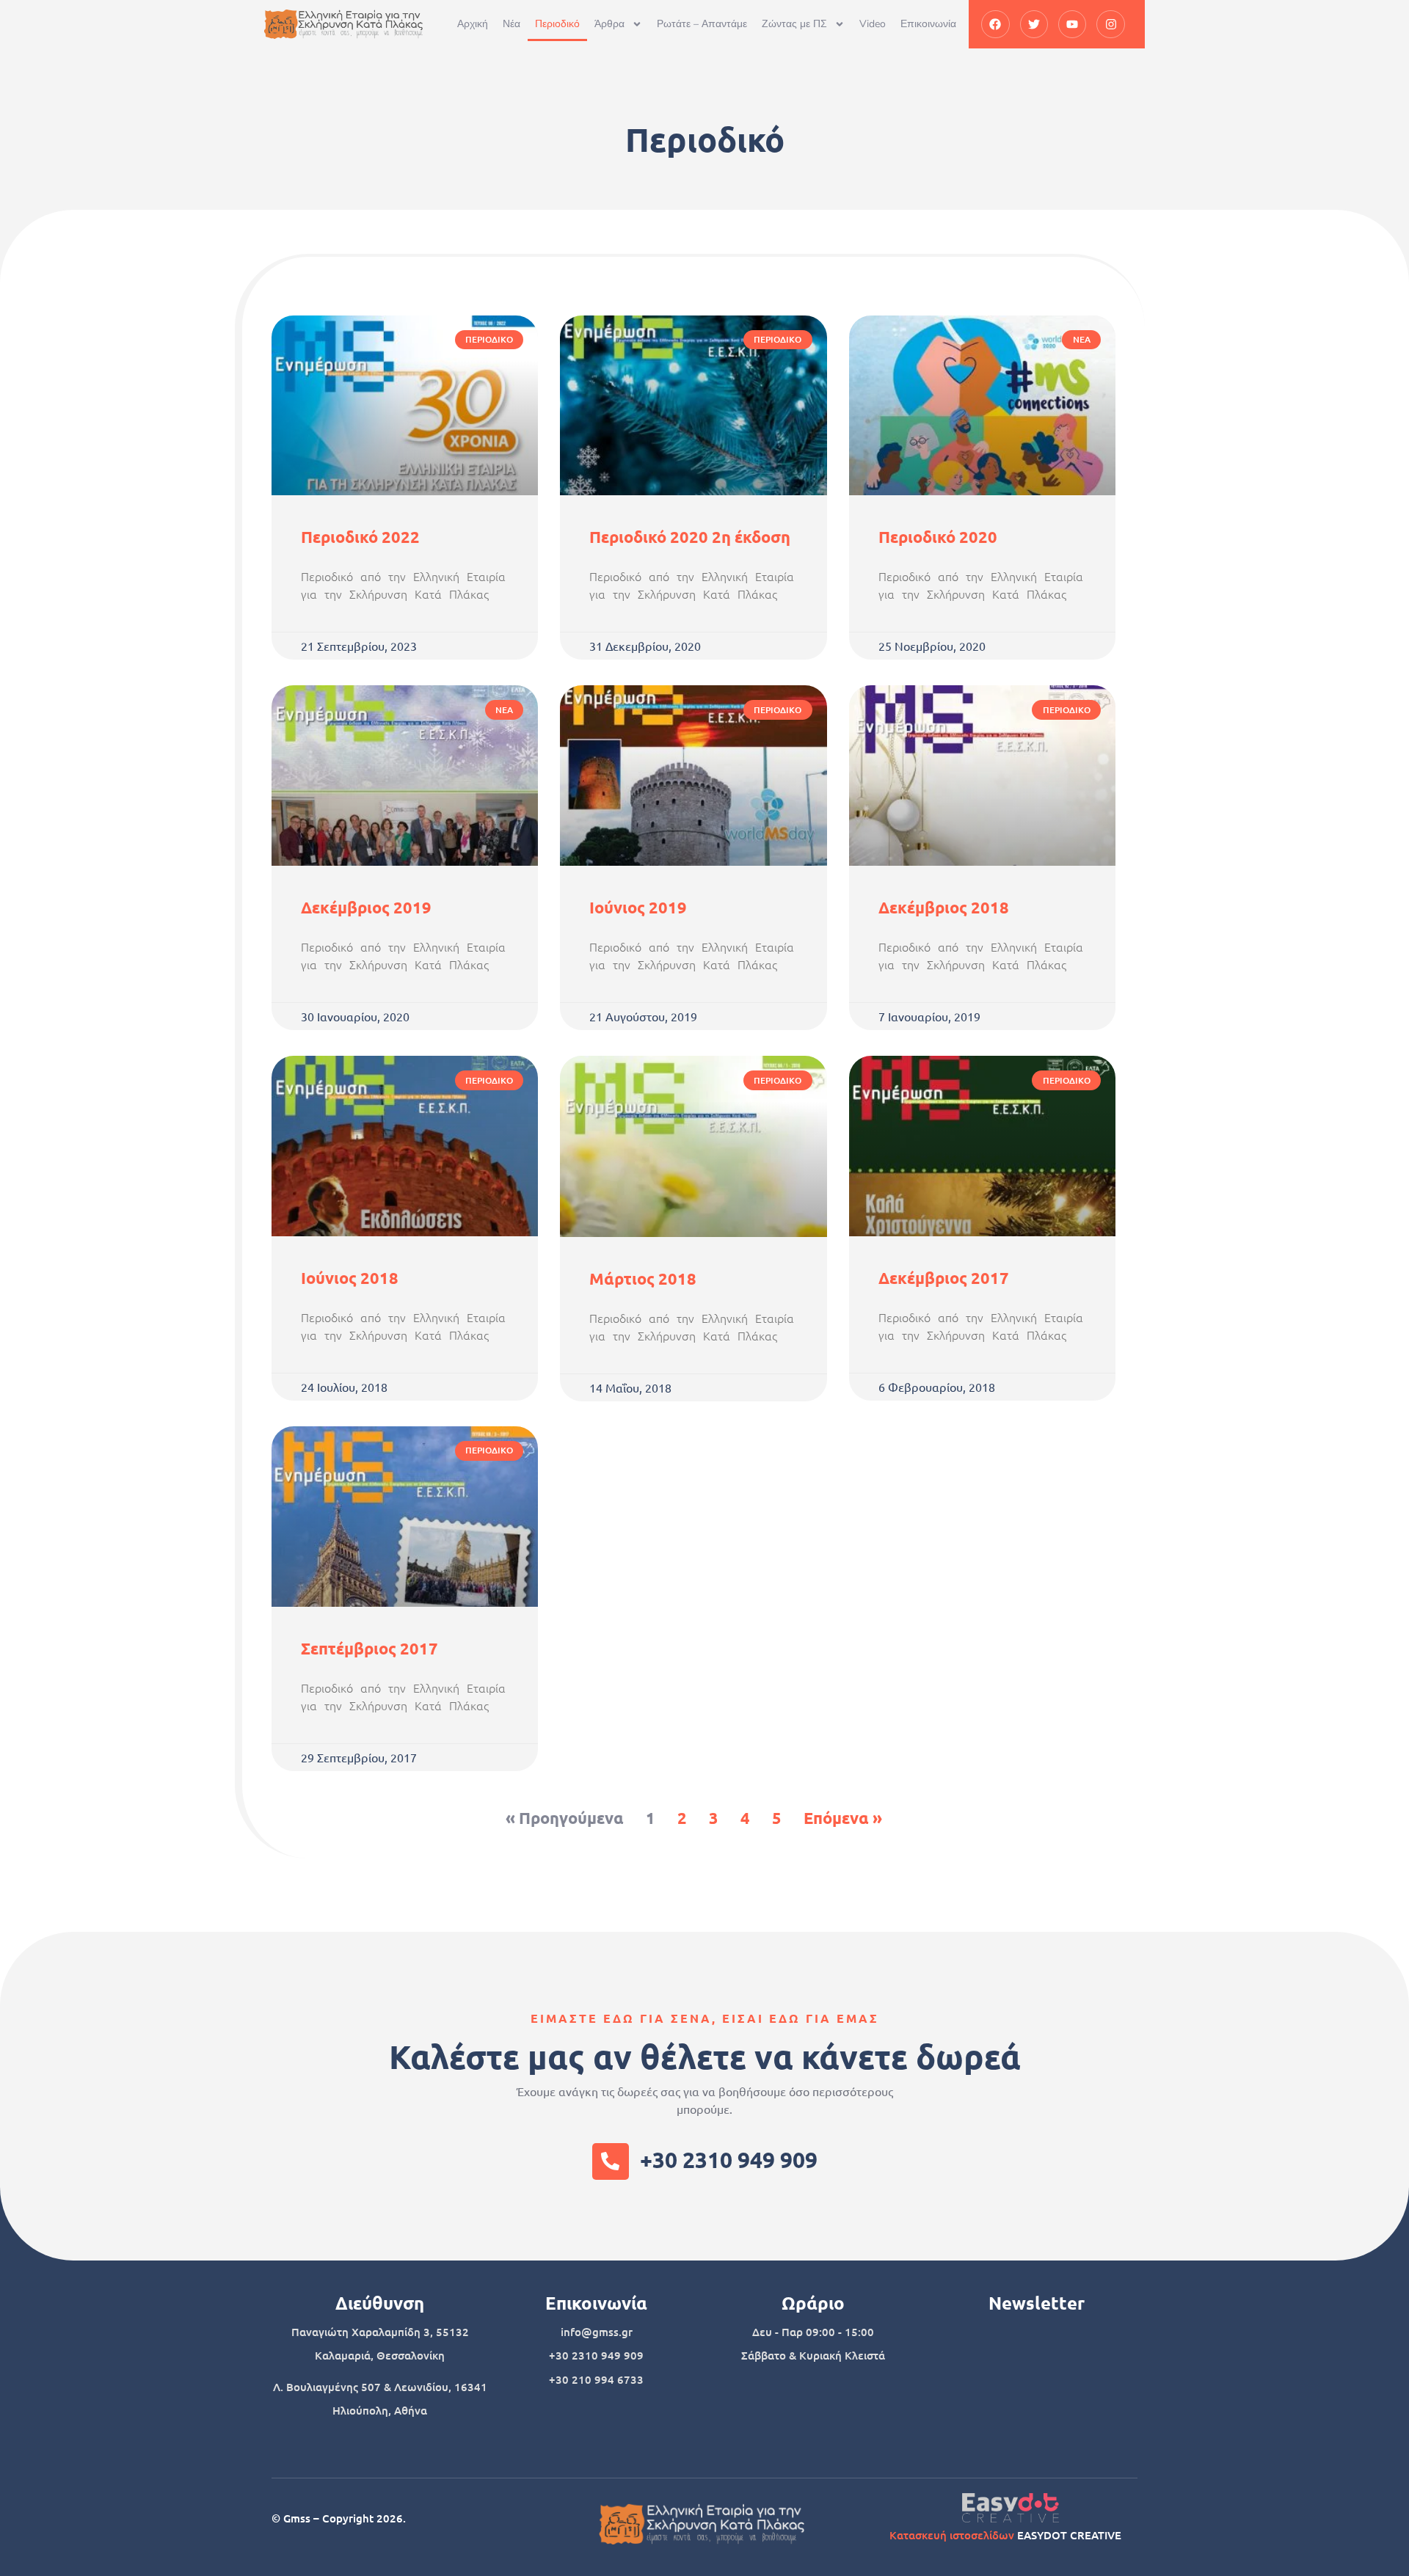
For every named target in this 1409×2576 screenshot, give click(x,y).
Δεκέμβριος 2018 (944, 907)
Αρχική (473, 24)
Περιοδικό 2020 (938, 537)
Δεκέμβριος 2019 (366, 907)
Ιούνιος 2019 (638, 907)
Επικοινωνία (928, 24)
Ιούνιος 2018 (350, 1278)
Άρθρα (609, 24)
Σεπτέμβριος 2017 (369, 1648)
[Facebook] (995, 24)
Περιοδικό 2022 (360, 537)
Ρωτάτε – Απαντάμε (702, 24)
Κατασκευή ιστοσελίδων (952, 2535)
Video (873, 24)
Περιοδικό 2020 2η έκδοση (690, 537)
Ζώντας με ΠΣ (794, 24)
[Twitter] (1034, 24)
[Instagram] (1110, 24)
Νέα (511, 24)
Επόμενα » (843, 1818)
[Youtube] (1072, 24)
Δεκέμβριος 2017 (944, 1278)
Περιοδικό (557, 24)
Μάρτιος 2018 (643, 1278)
